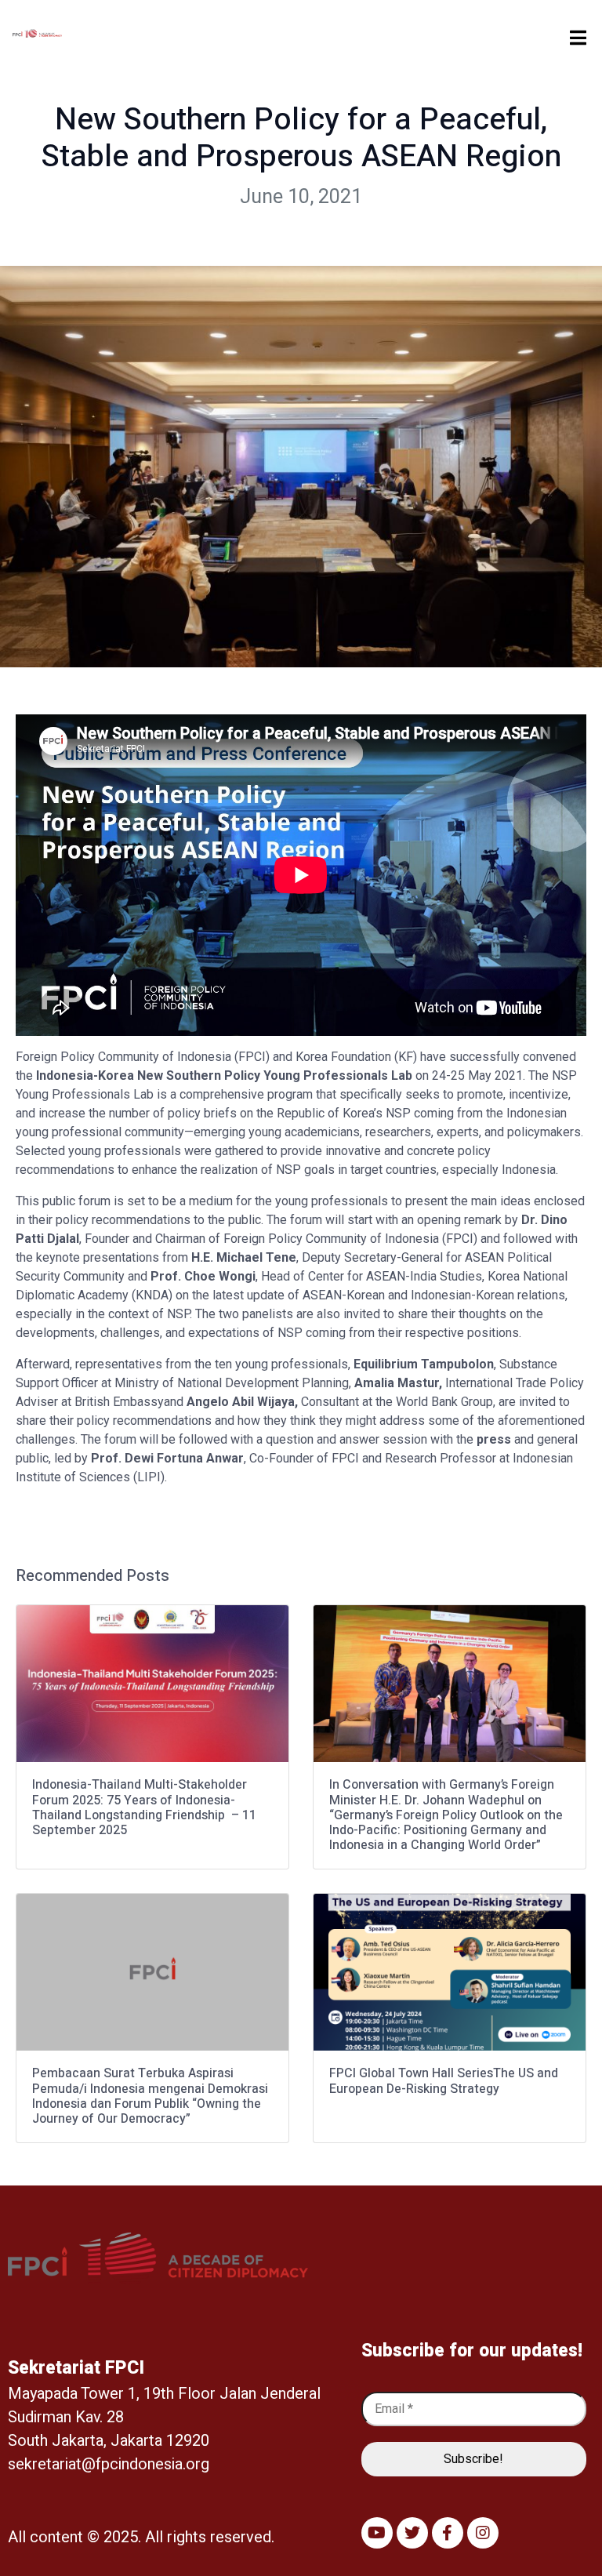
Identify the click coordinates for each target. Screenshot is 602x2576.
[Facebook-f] (448, 2533)
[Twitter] (412, 2533)
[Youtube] (377, 2533)
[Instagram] (483, 2533)
